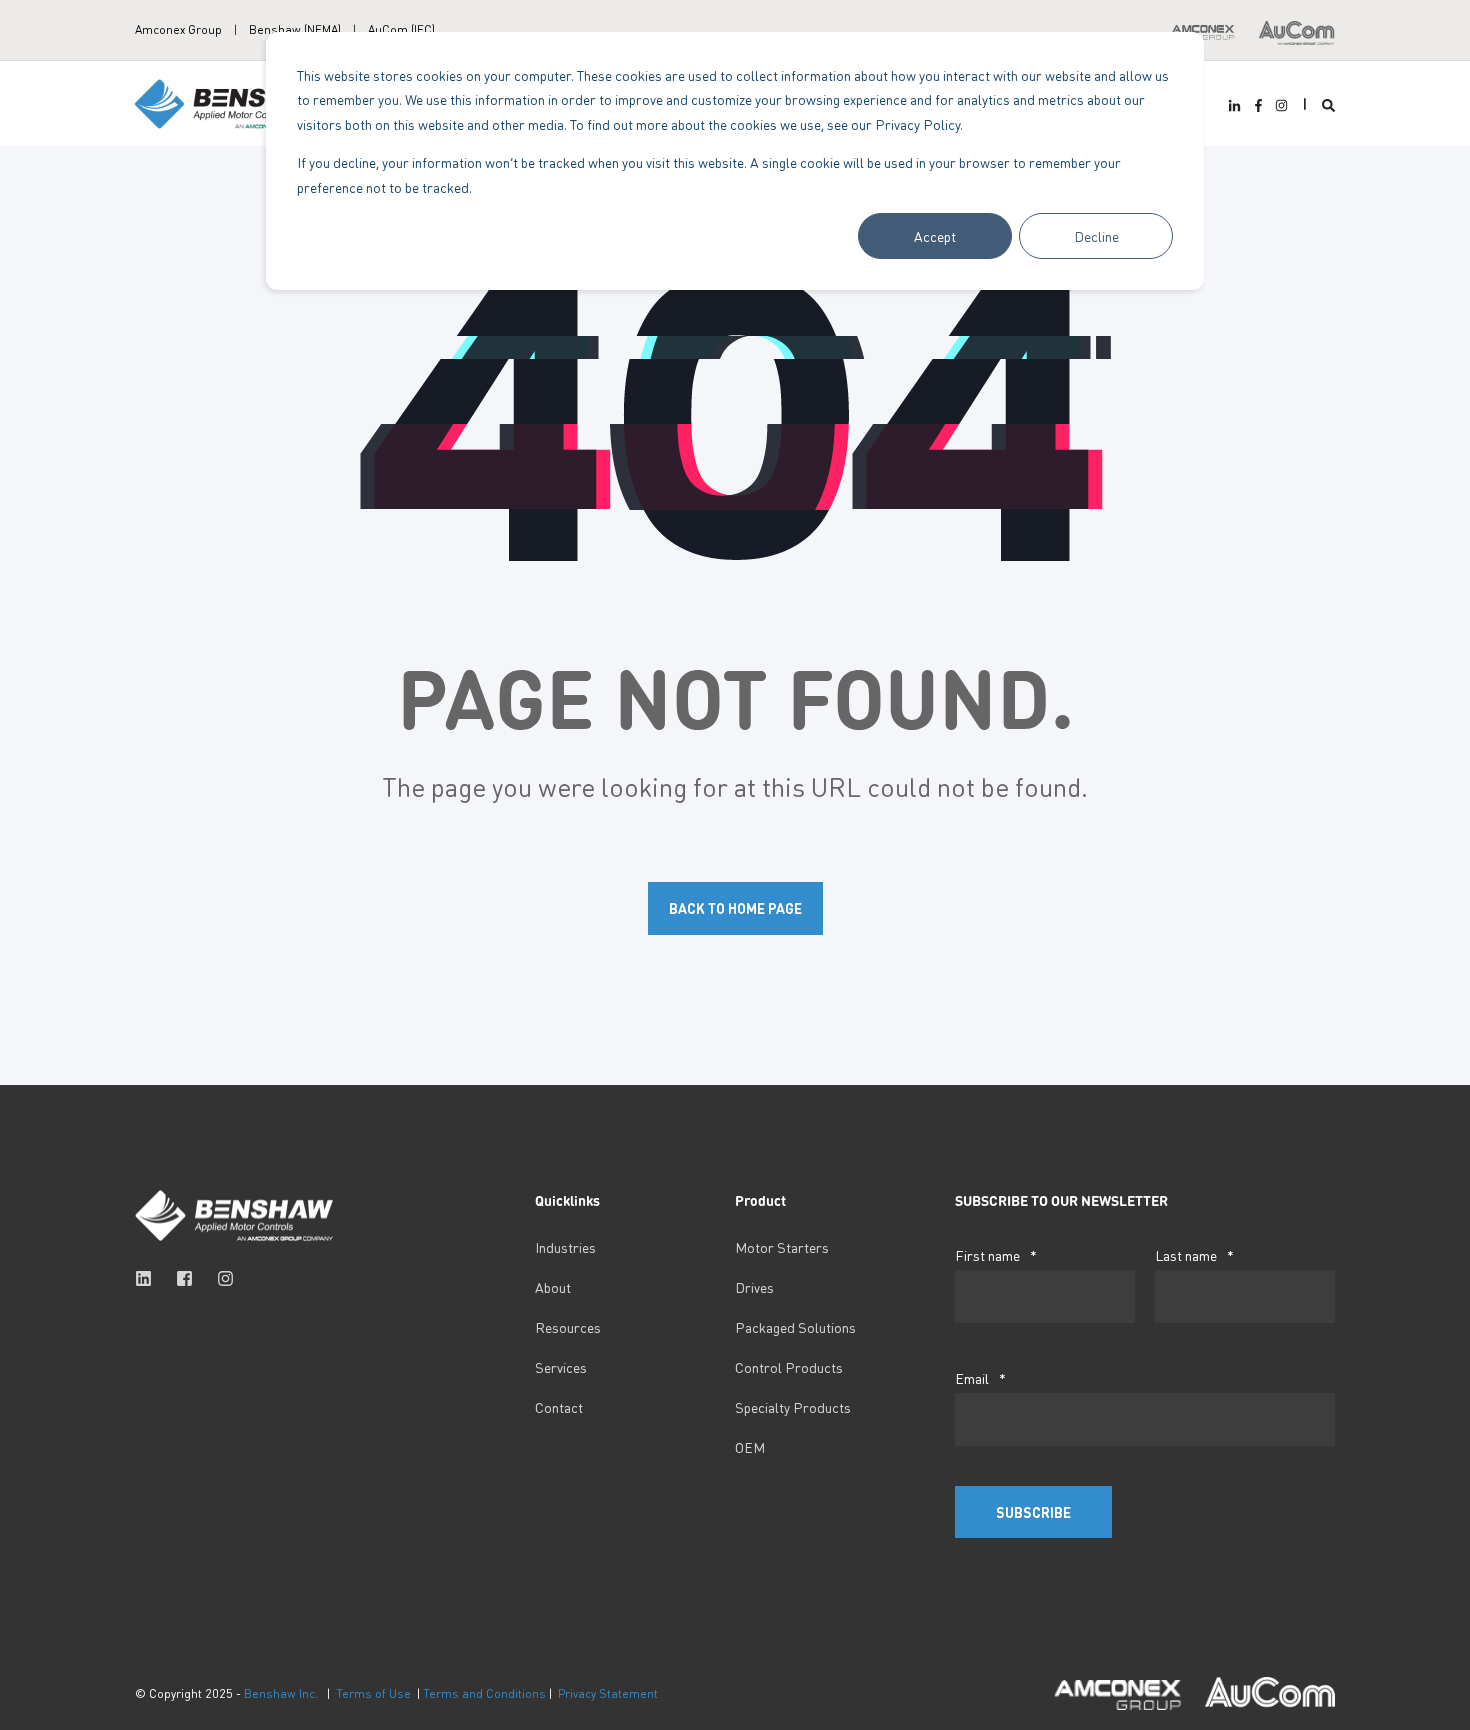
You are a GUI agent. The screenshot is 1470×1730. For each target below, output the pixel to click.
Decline (1096, 236)
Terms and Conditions (484, 1693)
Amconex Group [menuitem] (178, 30)
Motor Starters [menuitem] (782, 1247)
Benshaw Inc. (281, 1693)
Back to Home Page (735, 908)
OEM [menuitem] (750, 1447)
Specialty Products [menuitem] (793, 1407)
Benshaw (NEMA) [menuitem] (295, 30)
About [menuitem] (553, 1287)
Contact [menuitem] (559, 1407)
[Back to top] (40, 1690)
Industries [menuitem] (565, 1247)
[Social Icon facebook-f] (1257, 105)
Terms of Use (373, 1693)
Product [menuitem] (760, 1201)
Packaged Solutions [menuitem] (795, 1327)
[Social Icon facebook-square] (184, 1278)
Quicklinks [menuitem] (567, 1201)
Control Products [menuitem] (789, 1367)
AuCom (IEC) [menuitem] (401, 30)
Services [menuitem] (561, 1367)
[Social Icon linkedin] (149, 1278)
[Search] (1328, 103)
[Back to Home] (235, 101)
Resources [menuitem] (568, 1327)
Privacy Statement (608, 1693)
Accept (935, 236)
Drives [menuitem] (754, 1287)
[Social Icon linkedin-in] (1237, 105)
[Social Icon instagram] (1279, 105)
